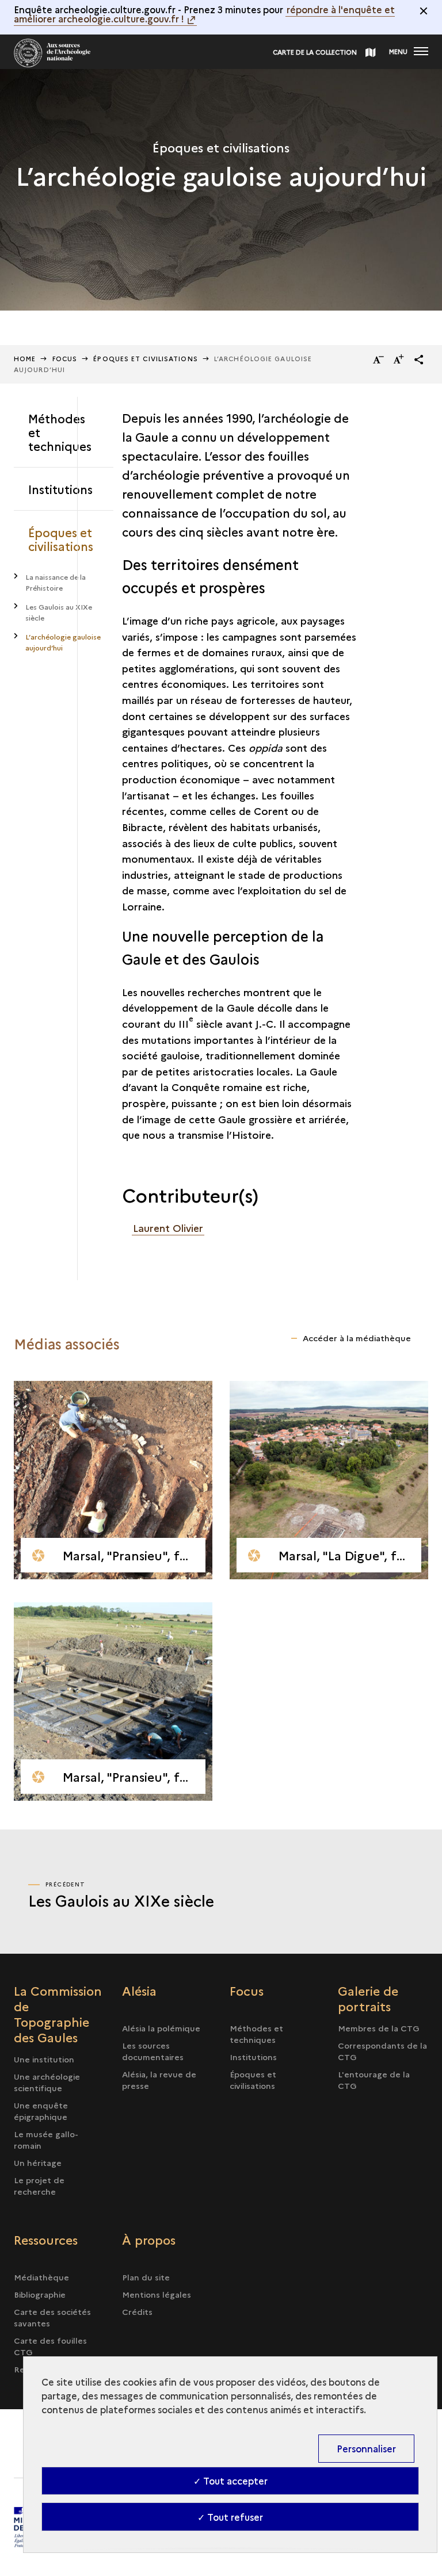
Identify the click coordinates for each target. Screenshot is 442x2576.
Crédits (137, 2311)
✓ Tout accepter (230, 2481)
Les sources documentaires (153, 2051)
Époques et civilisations (145, 359)
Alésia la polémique (161, 2028)
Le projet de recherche (39, 2185)
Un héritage (38, 2162)
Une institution (44, 2059)
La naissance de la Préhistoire (56, 582)
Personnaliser (366, 2448)
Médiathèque (41, 2277)
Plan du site (146, 2277)
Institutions (60, 489)
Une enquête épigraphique (41, 2111)
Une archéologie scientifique (47, 2082)
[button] (419, 359)
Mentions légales (157, 2294)
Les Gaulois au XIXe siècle (59, 612)
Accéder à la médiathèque (357, 1338)
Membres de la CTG (379, 2028)
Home (25, 359)
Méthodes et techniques (60, 432)
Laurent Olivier (168, 1228)
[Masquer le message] (424, 11)
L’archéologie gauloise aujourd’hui (63, 642)
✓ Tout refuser (230, 2517)
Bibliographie (40, 2294)
